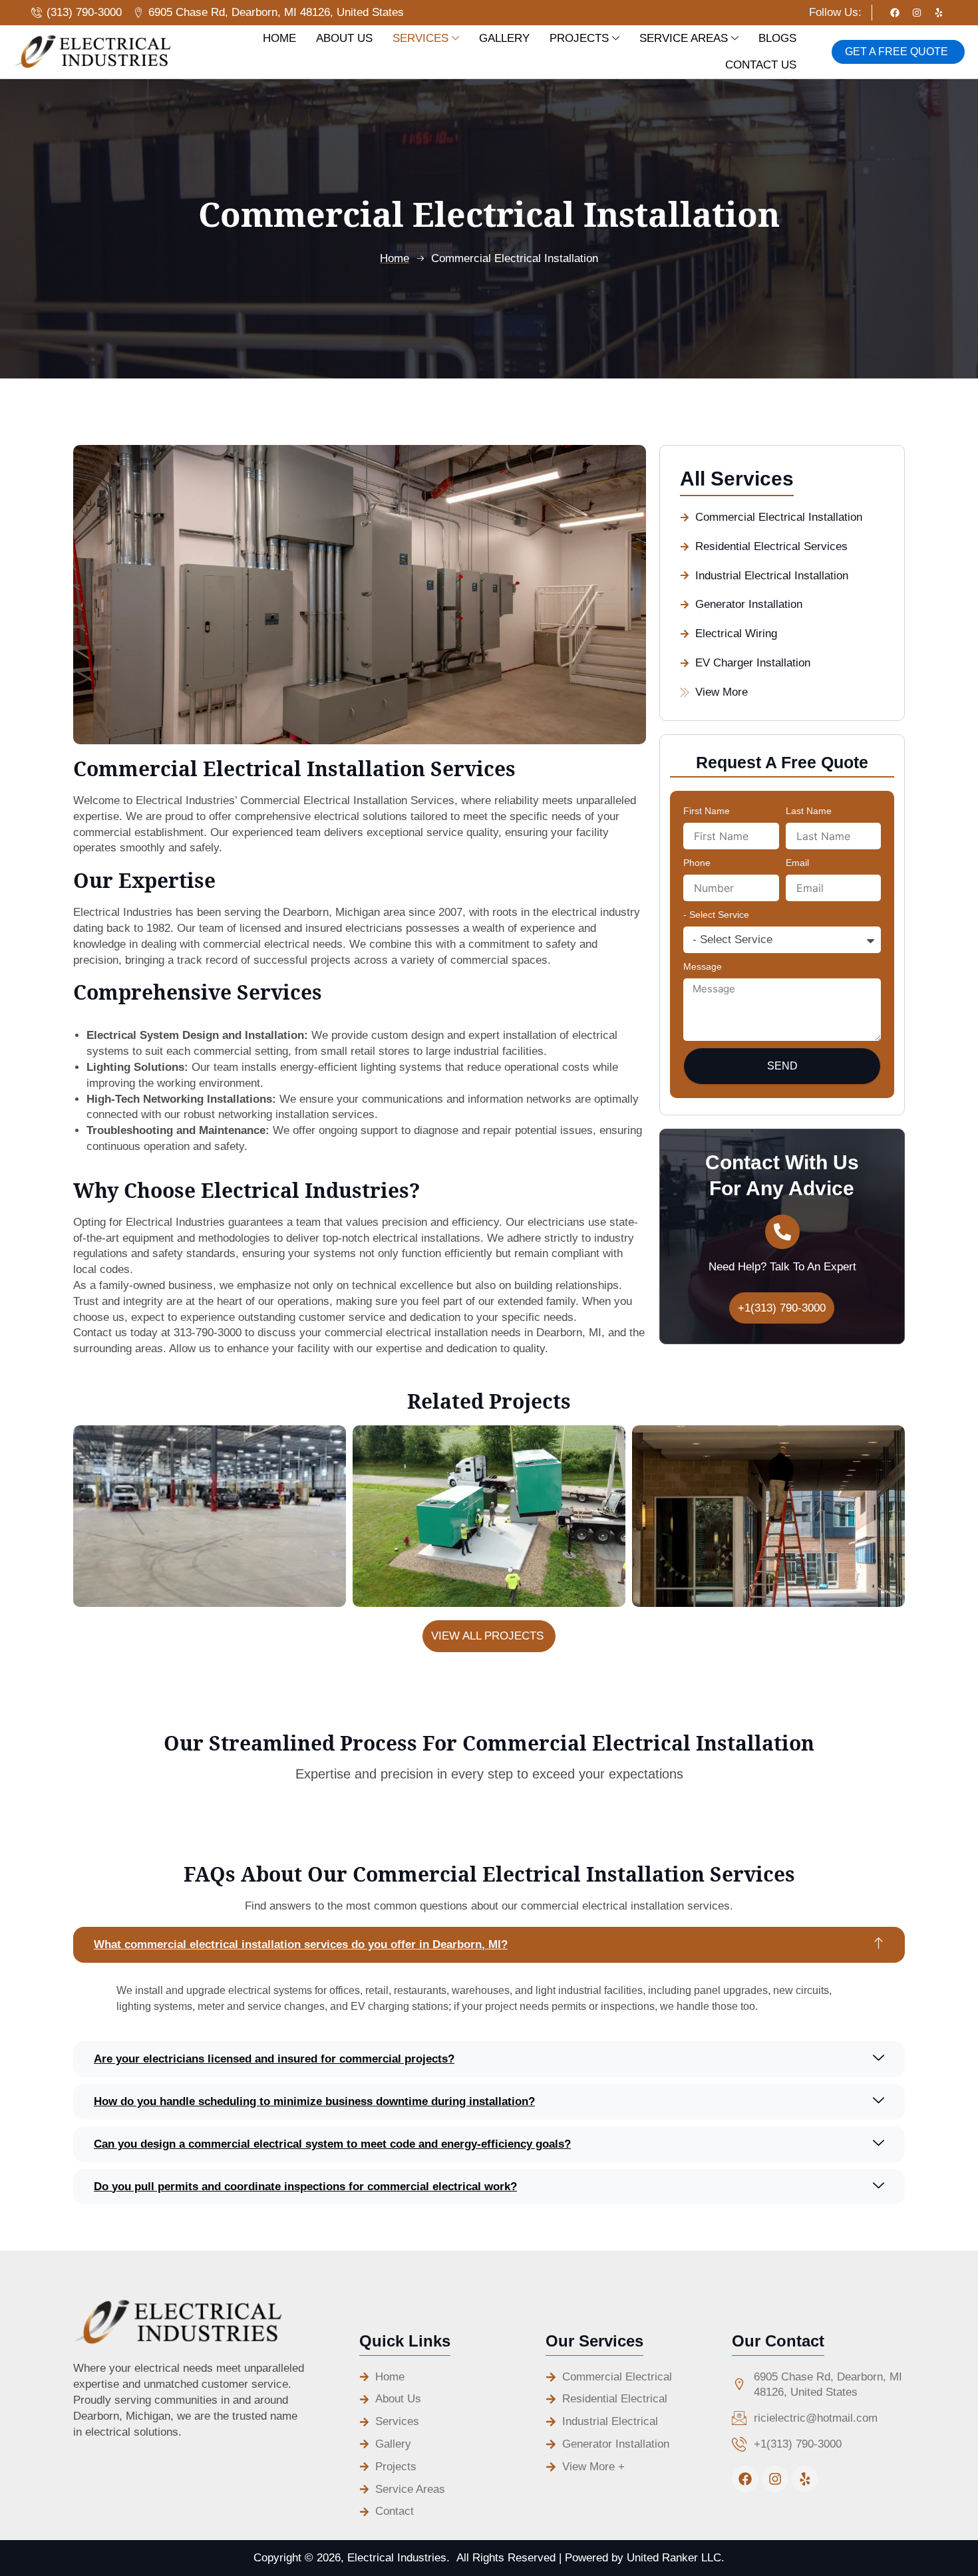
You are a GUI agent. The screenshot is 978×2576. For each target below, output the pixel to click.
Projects (579, 38)
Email (797, 863)
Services (420, 38)
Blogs (777, 38)
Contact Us (761, 65)
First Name (707, 811)
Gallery (504, 38)
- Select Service (716, 915)
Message (703, 966)
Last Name (809, 811)
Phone (697, 863)
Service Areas (684, 38)
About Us (344, 38)
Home (279, 38)
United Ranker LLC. (676, 2558)
